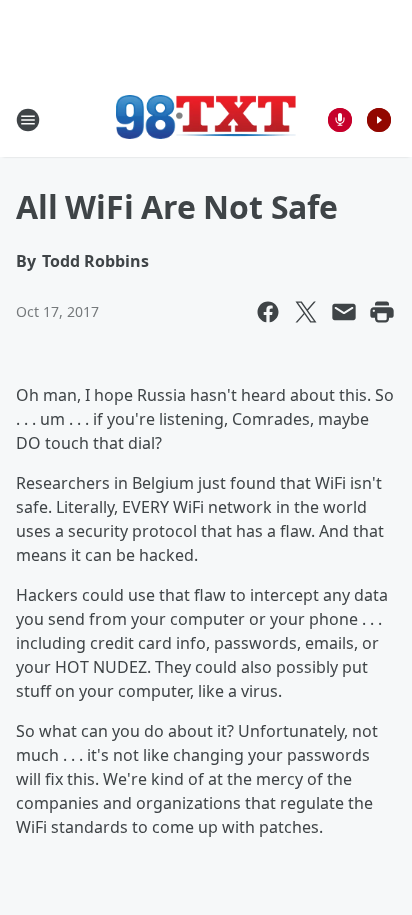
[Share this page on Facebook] (268, 312)
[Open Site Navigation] (28, 120)
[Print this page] (382, 312)
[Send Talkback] (340, 120)
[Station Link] (206, 119)
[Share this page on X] (306, 312)
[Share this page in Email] (344, 312)
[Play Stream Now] (379, 120)
